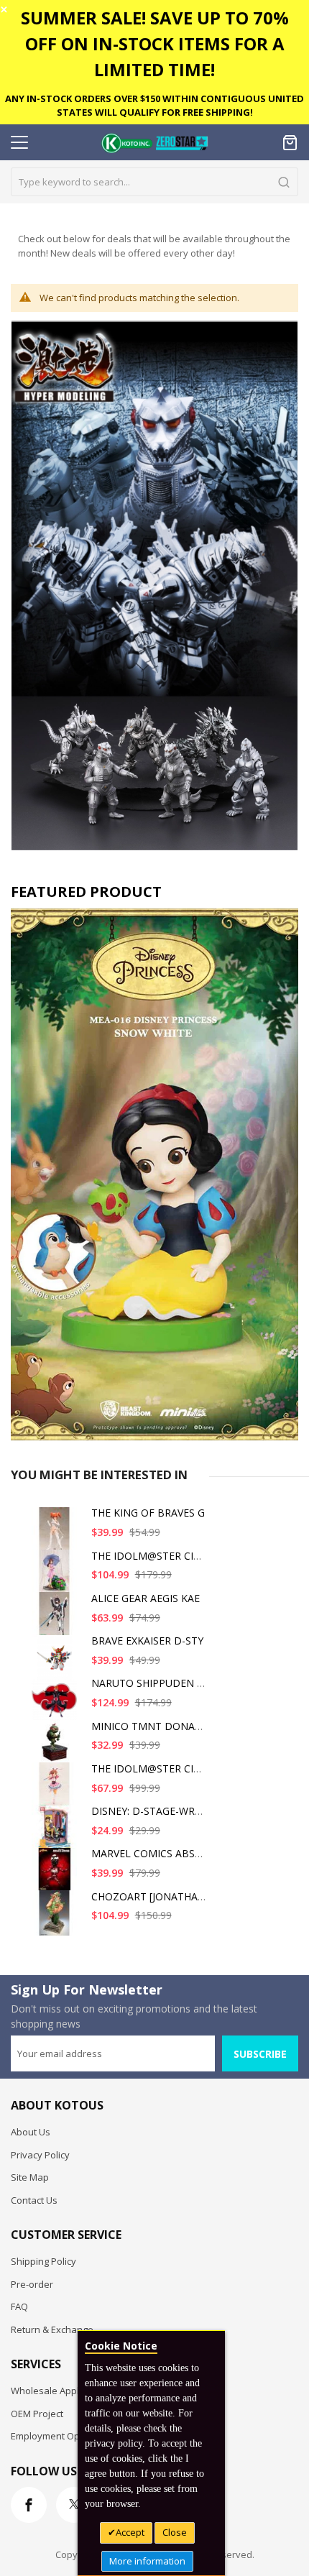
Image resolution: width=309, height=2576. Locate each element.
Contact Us (34, 2200)
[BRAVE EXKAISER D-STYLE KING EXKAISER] (57, 1663)
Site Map (30, 2177)
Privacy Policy (40, 2155)
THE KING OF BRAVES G (148, 1513)
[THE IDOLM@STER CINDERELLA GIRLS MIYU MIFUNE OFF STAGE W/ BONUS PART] (57, 1578)
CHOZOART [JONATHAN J (151, 1896)
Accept (130, 2532)
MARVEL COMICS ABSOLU (153, 1853)
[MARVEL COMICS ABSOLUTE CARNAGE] (57, 1876)
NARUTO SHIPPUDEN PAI (152, 1683)
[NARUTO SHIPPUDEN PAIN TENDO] (57, 1705)
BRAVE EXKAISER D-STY (147, 1641)
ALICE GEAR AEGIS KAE (146, 1598)
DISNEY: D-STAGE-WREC (149, 1811)
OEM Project (37, 2414)
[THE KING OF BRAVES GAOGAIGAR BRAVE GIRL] (57, 1535)
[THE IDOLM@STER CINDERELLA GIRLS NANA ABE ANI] (57, 1791)
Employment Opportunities (69, 2436)
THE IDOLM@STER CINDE (153, 1556)
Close (175, 2532)
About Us (31, 2132)
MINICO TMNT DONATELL (155, 1726)
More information (147, 2561)
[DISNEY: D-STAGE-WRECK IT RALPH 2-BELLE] (57, 1833)
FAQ (19, 2306)
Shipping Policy (43, 2261)
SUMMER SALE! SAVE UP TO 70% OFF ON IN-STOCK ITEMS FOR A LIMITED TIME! (155, 43)
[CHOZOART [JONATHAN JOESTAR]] (57, 1919)
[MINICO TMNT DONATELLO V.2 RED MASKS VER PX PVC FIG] (57, 1748)
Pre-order (32, 2284)
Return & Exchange (52, 2329)
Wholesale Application (59, 2391)
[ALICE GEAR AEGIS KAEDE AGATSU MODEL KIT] (57, 1620)
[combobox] (154, 182)
